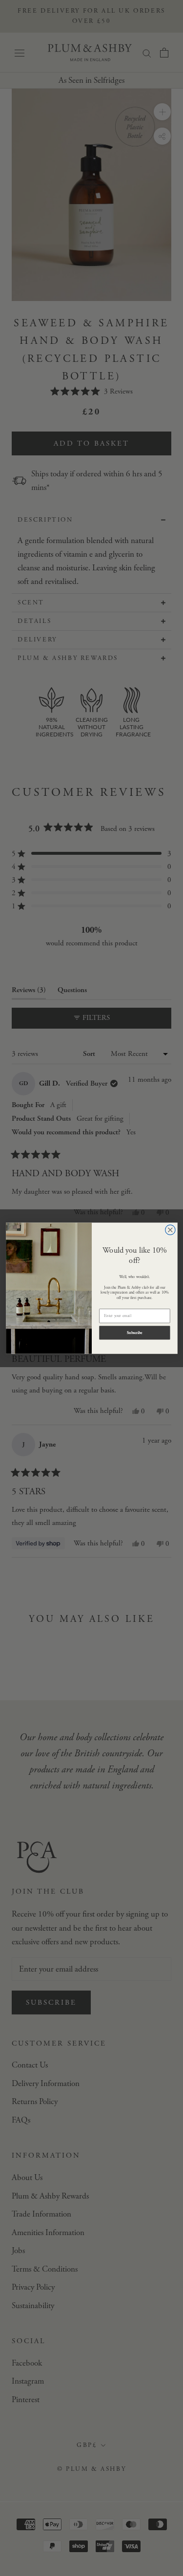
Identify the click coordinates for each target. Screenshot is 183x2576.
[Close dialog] (170, 1230)
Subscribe (134, 1333)
